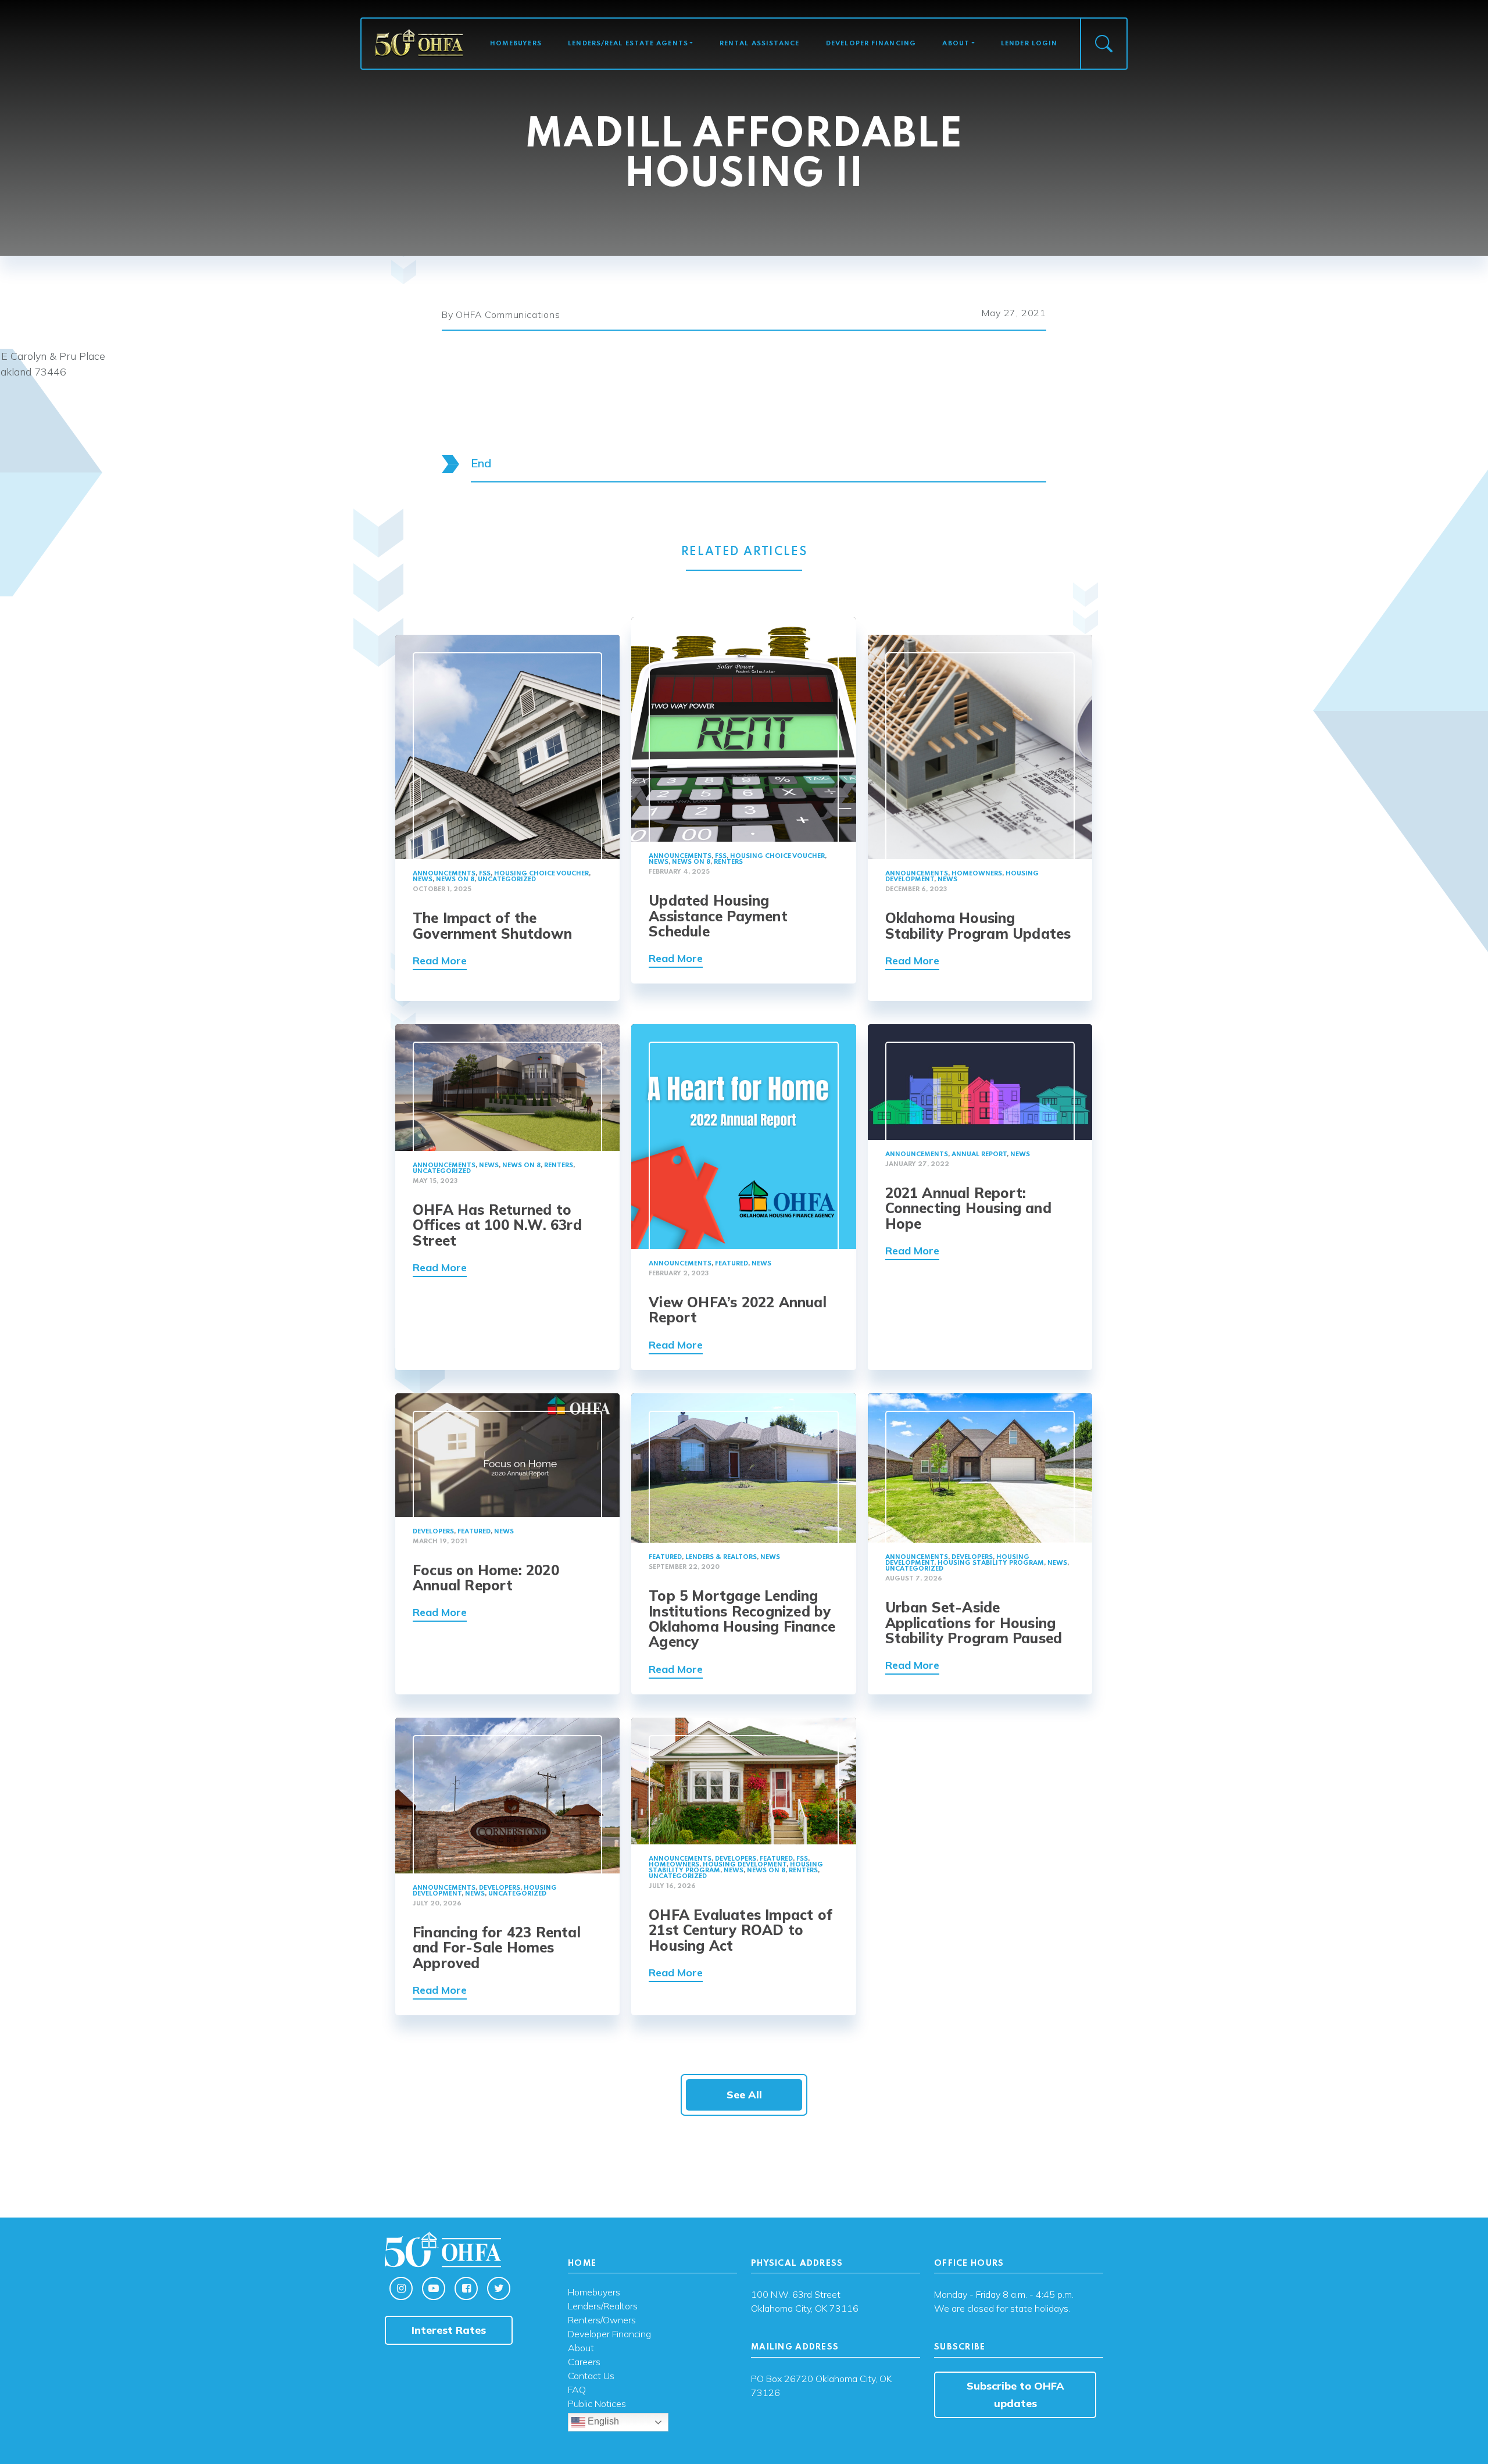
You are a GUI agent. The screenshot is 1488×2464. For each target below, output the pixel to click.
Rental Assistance (760, 44)
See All (744, 2095)
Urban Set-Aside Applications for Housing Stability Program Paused (974, 1623)
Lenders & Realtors (721, 1557)
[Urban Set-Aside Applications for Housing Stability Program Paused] (980, 1467)
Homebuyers (516, 44)
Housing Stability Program (991, 1563)
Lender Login (1029, 44)
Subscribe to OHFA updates (1015, 2395)
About (956, 44)
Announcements (444, 874)
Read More (440, 961)
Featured (732, 1264)
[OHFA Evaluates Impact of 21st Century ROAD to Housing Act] (743, 1780)
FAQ (577, 2390)
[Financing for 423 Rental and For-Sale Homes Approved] (507, 1794)
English (602, 2422)
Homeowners (977, 874)
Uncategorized (507, 879)
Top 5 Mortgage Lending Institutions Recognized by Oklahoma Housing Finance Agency (742, 1619)
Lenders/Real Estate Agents (628, 44)
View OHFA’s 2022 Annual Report (738, 1310)
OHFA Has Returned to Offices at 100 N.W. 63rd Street (497, 1225)
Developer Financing (871, 44)
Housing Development (745, 1865)
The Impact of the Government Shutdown (492, 925)
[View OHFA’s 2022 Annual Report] (743, 1136)
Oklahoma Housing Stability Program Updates (978, 925)
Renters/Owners (602, 2320)
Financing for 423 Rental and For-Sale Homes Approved (497, 1948)
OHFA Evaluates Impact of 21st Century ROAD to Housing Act (741, 1930)
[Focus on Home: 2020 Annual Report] (507, 1454)
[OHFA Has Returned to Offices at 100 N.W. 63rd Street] (507, 1087)
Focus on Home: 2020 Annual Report (486, 1578)
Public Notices (597, 2404)
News (423, 879)
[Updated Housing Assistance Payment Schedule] (743, 729)
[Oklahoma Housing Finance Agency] (419, 43)
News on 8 (455, 879)
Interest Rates (449, 2330)
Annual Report (979, 1154)
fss (485, 874)
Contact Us (591, 2376)
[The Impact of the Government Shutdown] (507, 746)
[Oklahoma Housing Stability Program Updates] (980, 746)
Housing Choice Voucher (541, 874)
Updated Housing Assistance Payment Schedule (718, 916)
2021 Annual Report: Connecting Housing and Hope (968, 1208)
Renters (728, 862)
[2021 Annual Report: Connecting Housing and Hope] (980, 1081)
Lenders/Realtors (603, 2306)
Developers (433, 1532)
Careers (584, 2362)
